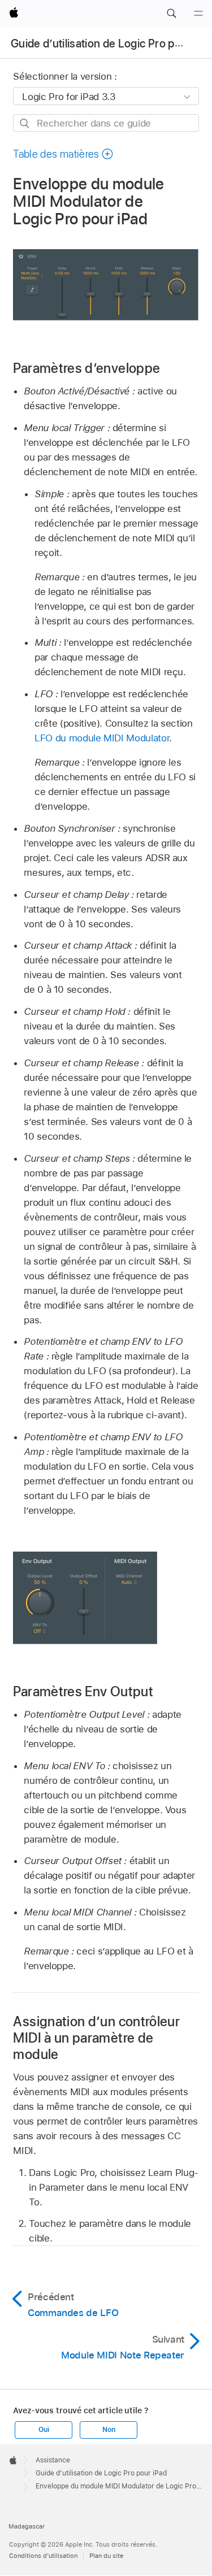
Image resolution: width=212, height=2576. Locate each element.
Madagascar (27, 2526)
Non (109, 2430)
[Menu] (198, 14)
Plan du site (106, 2556)
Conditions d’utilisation (43, 2556)
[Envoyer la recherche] (25, 123)
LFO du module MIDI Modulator (102, 738)
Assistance (53, 2460)
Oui (44, 2430)
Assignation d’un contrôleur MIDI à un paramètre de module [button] (96, 2038)
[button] (171, 14)
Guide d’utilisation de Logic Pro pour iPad (101, 2473)
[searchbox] (106, 123)
